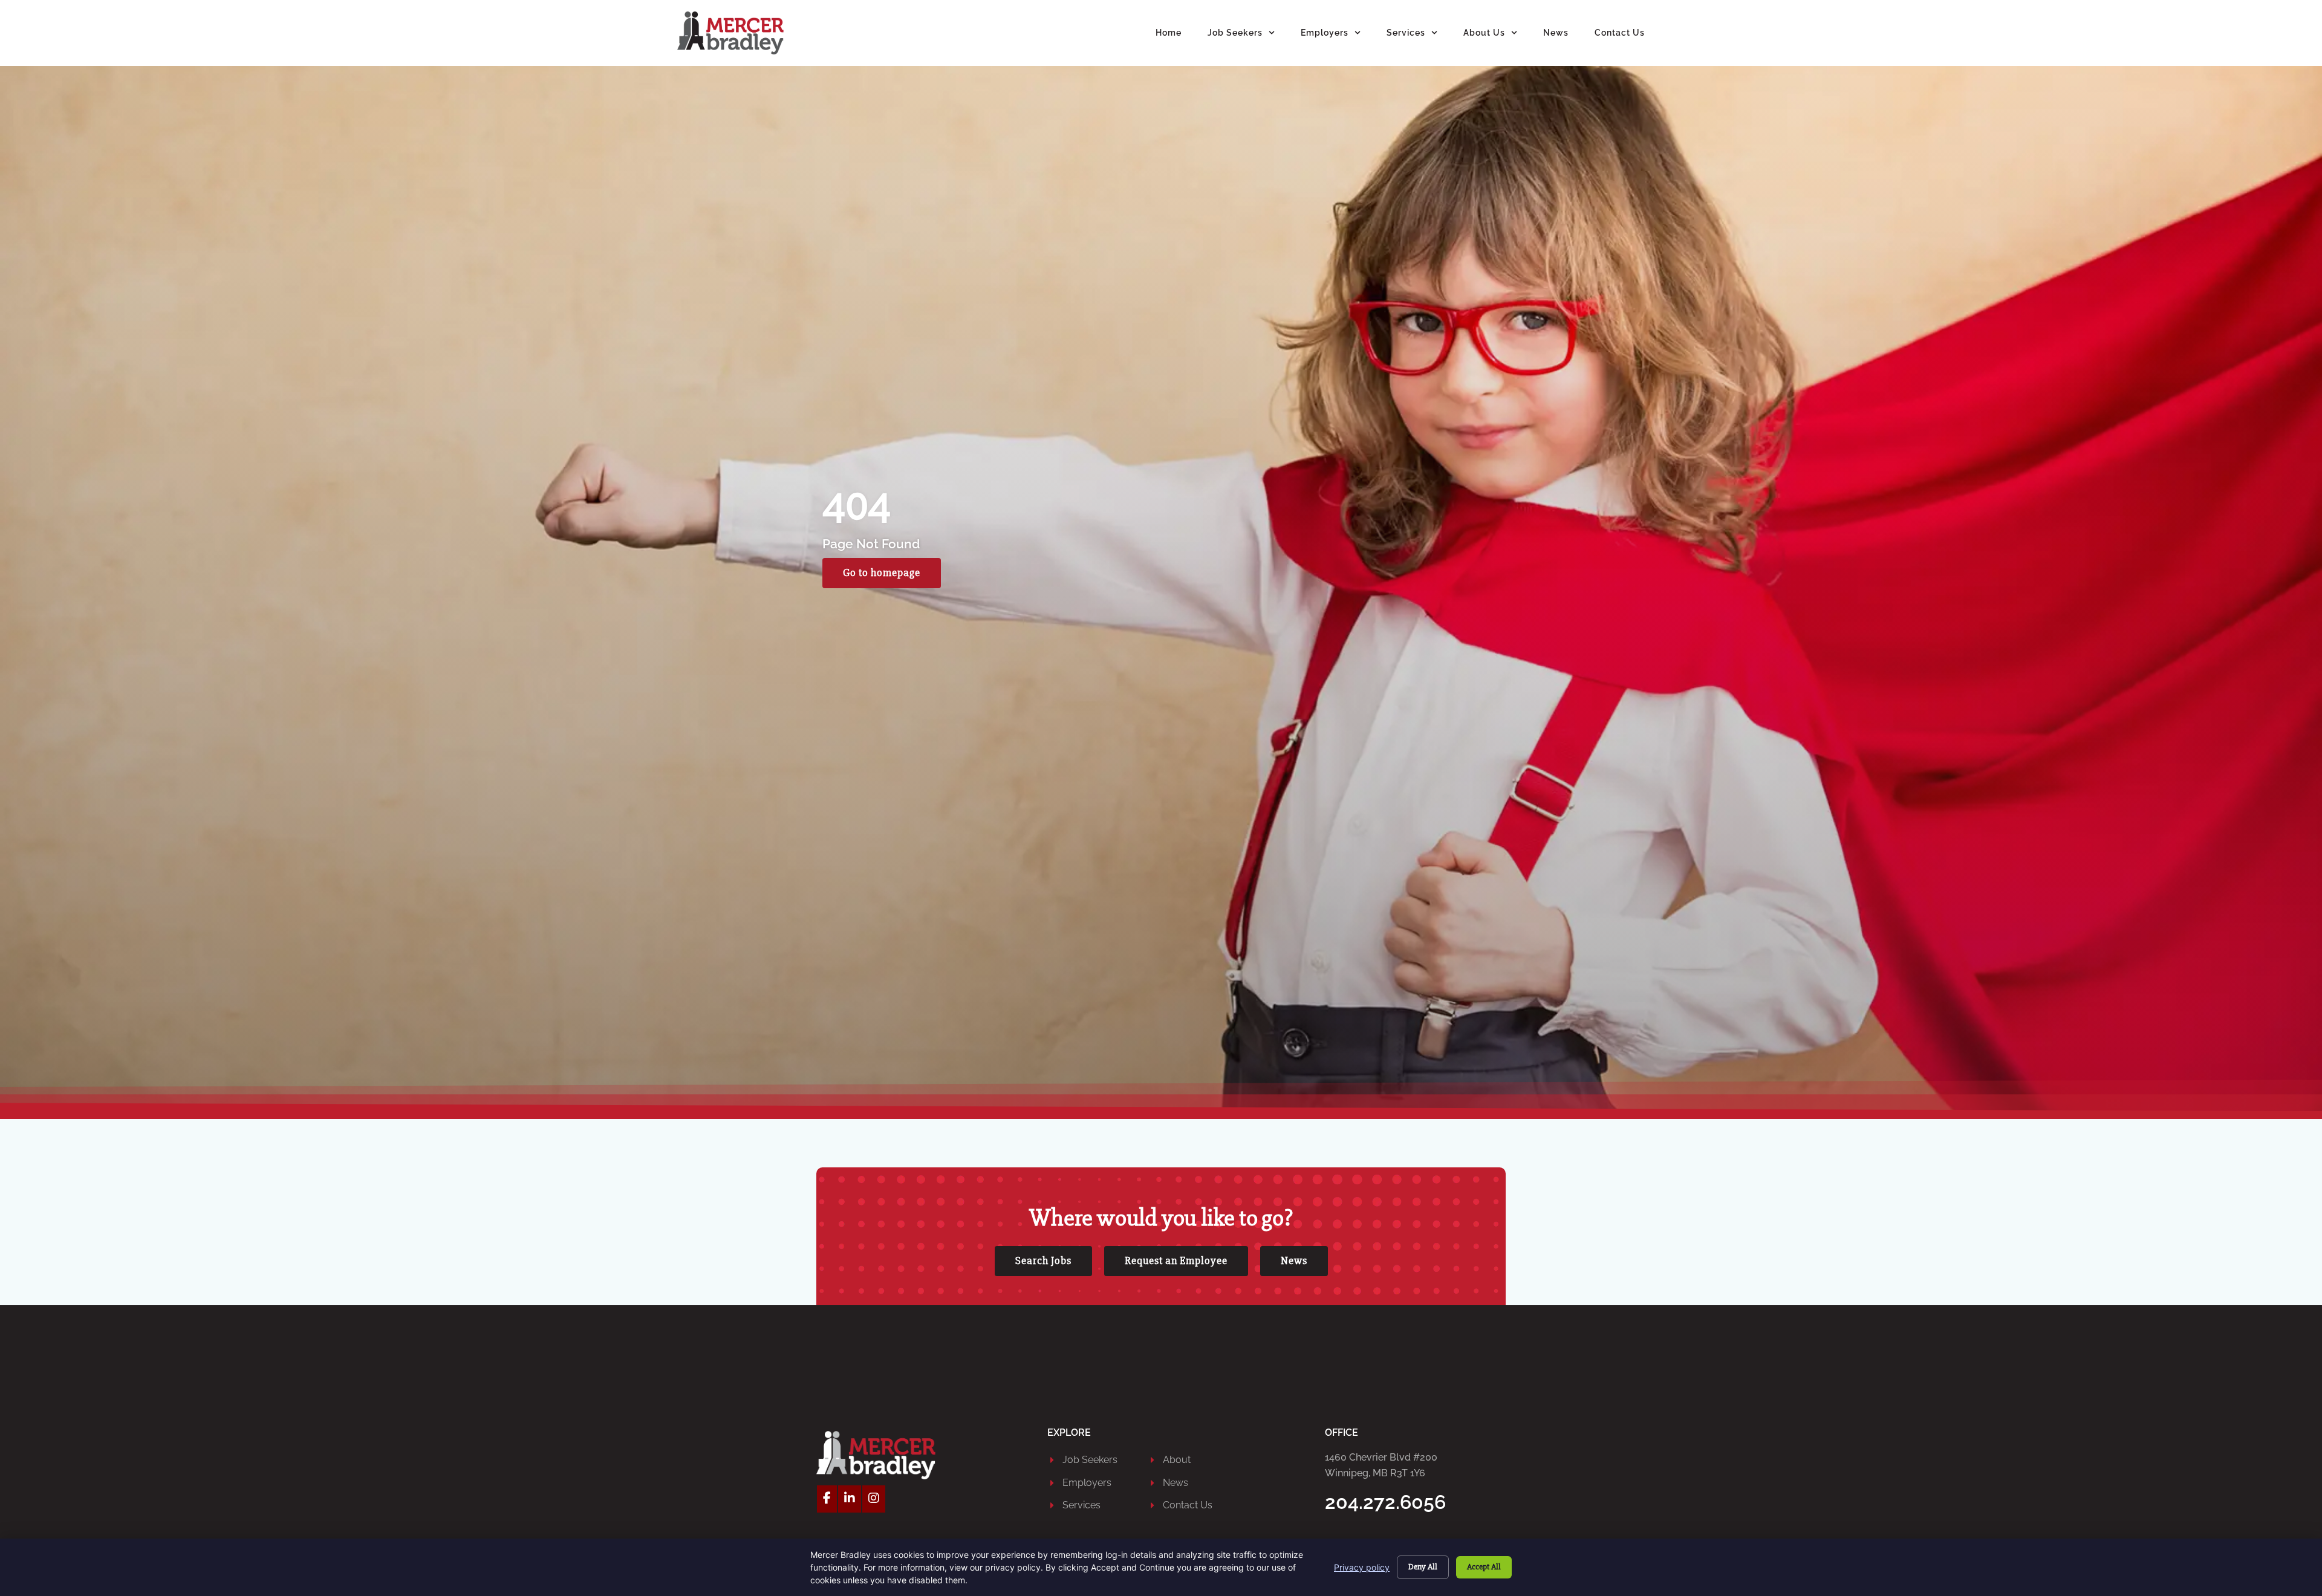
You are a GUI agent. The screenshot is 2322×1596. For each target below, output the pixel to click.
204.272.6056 (1385, 1502)
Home (1169, 32)
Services (1406, 32)
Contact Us (1620, 32)
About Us (1484, 32)
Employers (1325, 32)
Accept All (1484, 1567)
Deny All (1423, 1567)
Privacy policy (1362, 1567)
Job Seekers (1235, 32)
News (1556, 32)
